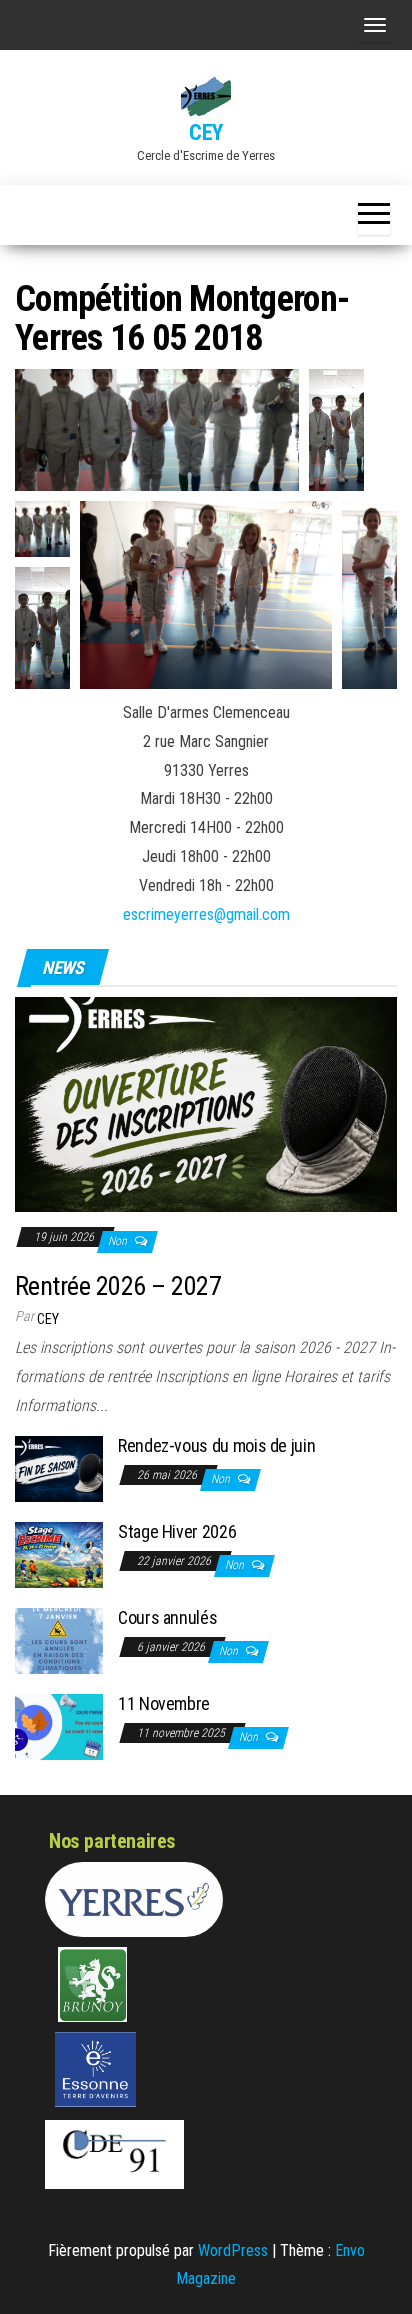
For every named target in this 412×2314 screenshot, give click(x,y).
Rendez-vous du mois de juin (216, 1445)
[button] (157, 430)
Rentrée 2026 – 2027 (118, 1286)
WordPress (233, 2250)
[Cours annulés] (59, 1639)
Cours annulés (167, 1617)
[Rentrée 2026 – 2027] (206, 1103)
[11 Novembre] (59, 1725)
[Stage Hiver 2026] (59, 1553)
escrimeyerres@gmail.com (206, 914)
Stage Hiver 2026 (177, 1531)
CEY (206, 132)
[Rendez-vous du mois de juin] (59, 1467)
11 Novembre (164, 1703)
